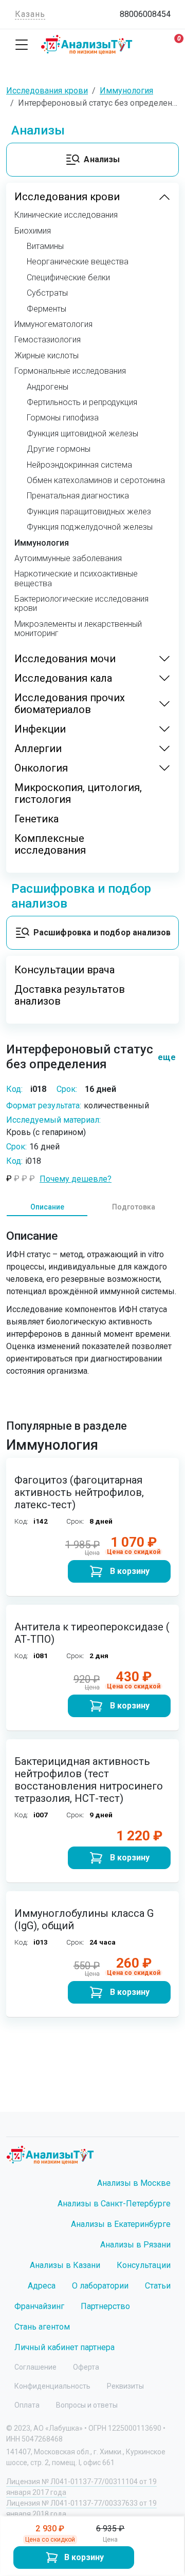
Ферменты (47, 309)
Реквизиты (125, 2386)
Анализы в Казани (65, 2265)
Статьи (158, 2286)
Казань (30, 14)
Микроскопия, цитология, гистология (78, 794)
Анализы (102, 159)
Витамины (45, 246)
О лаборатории (100, 2286)
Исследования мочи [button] (65, 659)
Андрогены (48, 387)
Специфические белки (68, 278)
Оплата (27, 2405)
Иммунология (42, 543)
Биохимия (33, 231)
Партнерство (105, 2306)
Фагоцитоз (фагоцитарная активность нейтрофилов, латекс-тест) (79, 1492)
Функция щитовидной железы (82, 434)
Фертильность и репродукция (82, 402)
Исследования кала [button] (63, 678)
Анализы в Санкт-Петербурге (114, 2204)
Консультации (144, 2265)
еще (162, 1057)
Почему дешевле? (76, 1179)
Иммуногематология (53, 324)
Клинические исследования (66, 215)
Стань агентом (42, 2327)
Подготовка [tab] (134, 1207)
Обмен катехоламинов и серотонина (96, 480)
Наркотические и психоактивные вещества (76, 579)
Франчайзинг (39, 2306)
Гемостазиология (48, 340)
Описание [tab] (47, 1207)
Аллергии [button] (38, 749)
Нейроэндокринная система (79, 465)
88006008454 (145, 14)
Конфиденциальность (52, 2386)
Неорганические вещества (78, 262)
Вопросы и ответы (87, 2405)
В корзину (84, 2557)
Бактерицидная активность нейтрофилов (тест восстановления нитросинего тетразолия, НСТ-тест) (89, 1780)
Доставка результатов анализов (70, 995)
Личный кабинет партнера (64, 2347)
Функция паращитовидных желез (89, 512)
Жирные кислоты (47, 356)
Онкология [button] (41, 768)
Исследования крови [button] (67, 197)
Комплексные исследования (50, 844)
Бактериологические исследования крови (81, 604)
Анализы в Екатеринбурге (121, 2224)
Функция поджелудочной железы (90, 527)
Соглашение (35, 2367)
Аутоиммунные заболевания (68, 559)
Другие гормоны (59, 449)
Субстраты (47, 293)
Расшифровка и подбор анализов (102, 933)
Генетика (36, 819)
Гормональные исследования (70, 371)
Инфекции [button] (40, 729)
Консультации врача (64, 970)
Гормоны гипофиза (63, 418)
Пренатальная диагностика (78, 496)
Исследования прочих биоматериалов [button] (70, 704)
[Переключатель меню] (22, 45)
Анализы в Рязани (135, 2245)
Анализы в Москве (134, 2183)
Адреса (42, 2286)
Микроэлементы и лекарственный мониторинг (78, 629)
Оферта (86, 2367)
